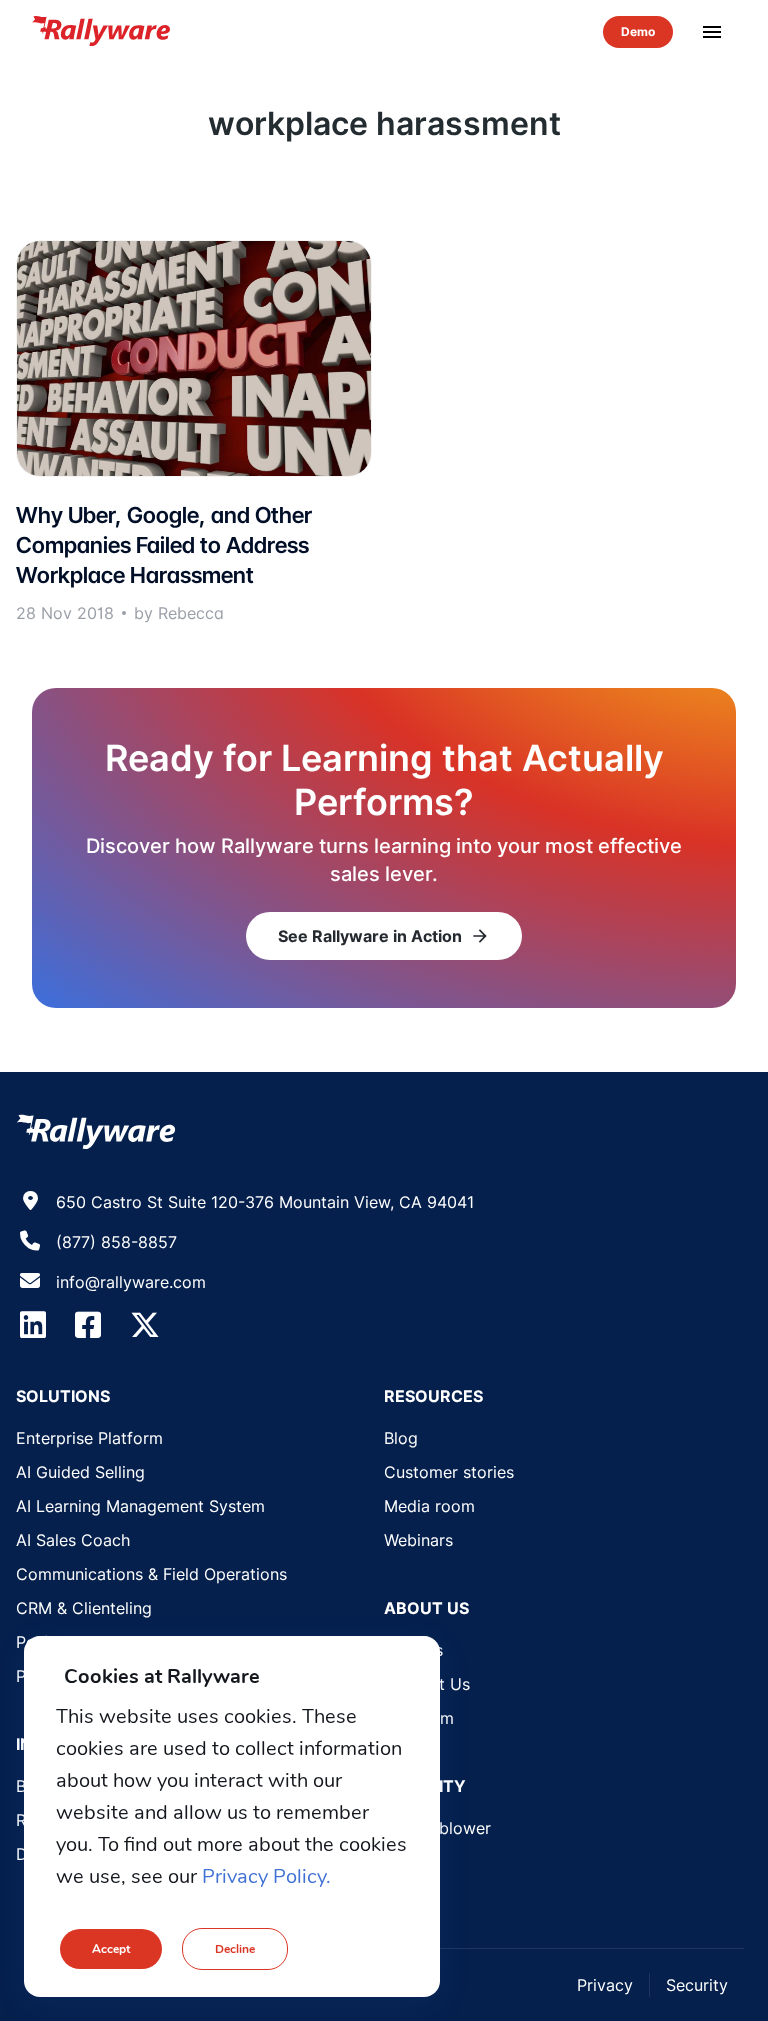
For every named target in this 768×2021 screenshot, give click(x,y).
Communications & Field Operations (151, 1574)
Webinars (418, 1540)
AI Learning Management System (140, 1506)
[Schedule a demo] (638, 32)
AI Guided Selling (80, 1472)
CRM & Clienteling (84, 1608)
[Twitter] (145, 1325)
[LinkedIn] (33, 1325)
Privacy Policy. (266, 1876)
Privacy (605, 1985)
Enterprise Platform (89, 1438)
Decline (235, 1949)
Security (697, 1985)
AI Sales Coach (73, 1540)
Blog (401, 1438)
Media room (429, 1506)
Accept (111, 1949)
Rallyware (101, 32)
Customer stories (449, 1472)
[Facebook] (88, 1325)
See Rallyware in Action (384, 936)
